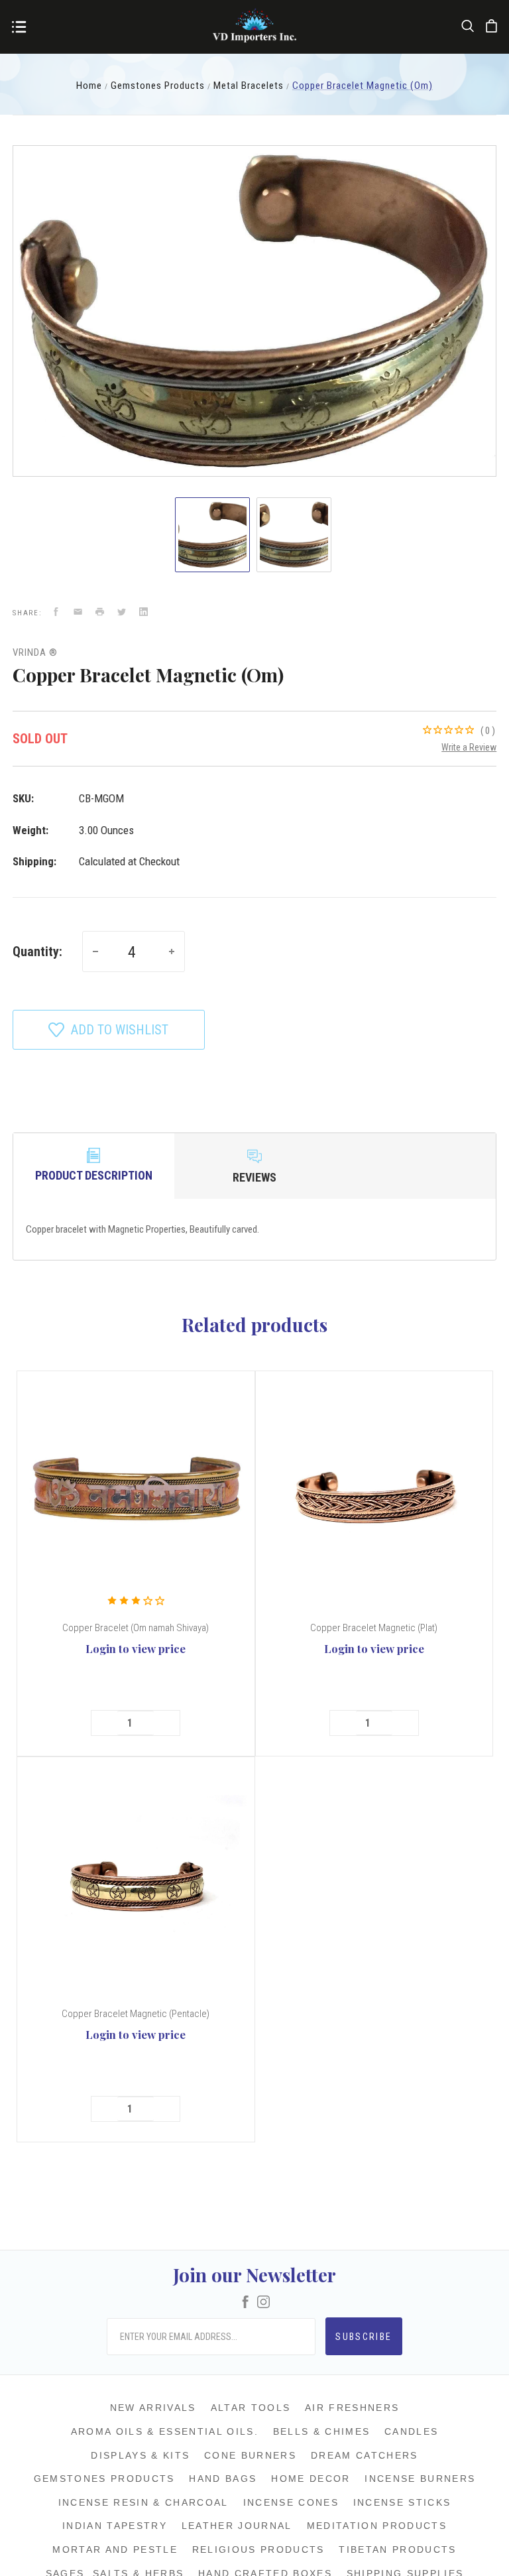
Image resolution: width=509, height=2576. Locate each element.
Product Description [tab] (94, 1175)
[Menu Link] (19, 28)
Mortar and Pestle (115, 2549)
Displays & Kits (140, 2455)
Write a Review (469, 747)
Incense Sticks (402, 2502)
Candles (411, 2431)
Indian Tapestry (115, 2526)
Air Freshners (352, 2408)
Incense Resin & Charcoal (143, 2502)
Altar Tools (251, 2408)
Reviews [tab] (254, 1177)
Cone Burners (250, 2455)
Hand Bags (223, 2479)
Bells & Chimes (322, 2431)
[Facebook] (246, 2303)
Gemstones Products (104, 2479)
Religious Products (258, 2549)
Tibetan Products (397, 2549)
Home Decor (311, 2479)
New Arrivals (153, 2408)
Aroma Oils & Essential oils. (165, 2431)
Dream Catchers (365, 2455)
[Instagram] (263, 2303)
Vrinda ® (35, 652)
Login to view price (136, 1648)
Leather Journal (237, 2526)
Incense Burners (420, 2479)
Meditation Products (377, 2526)
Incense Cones (291, 2502)
